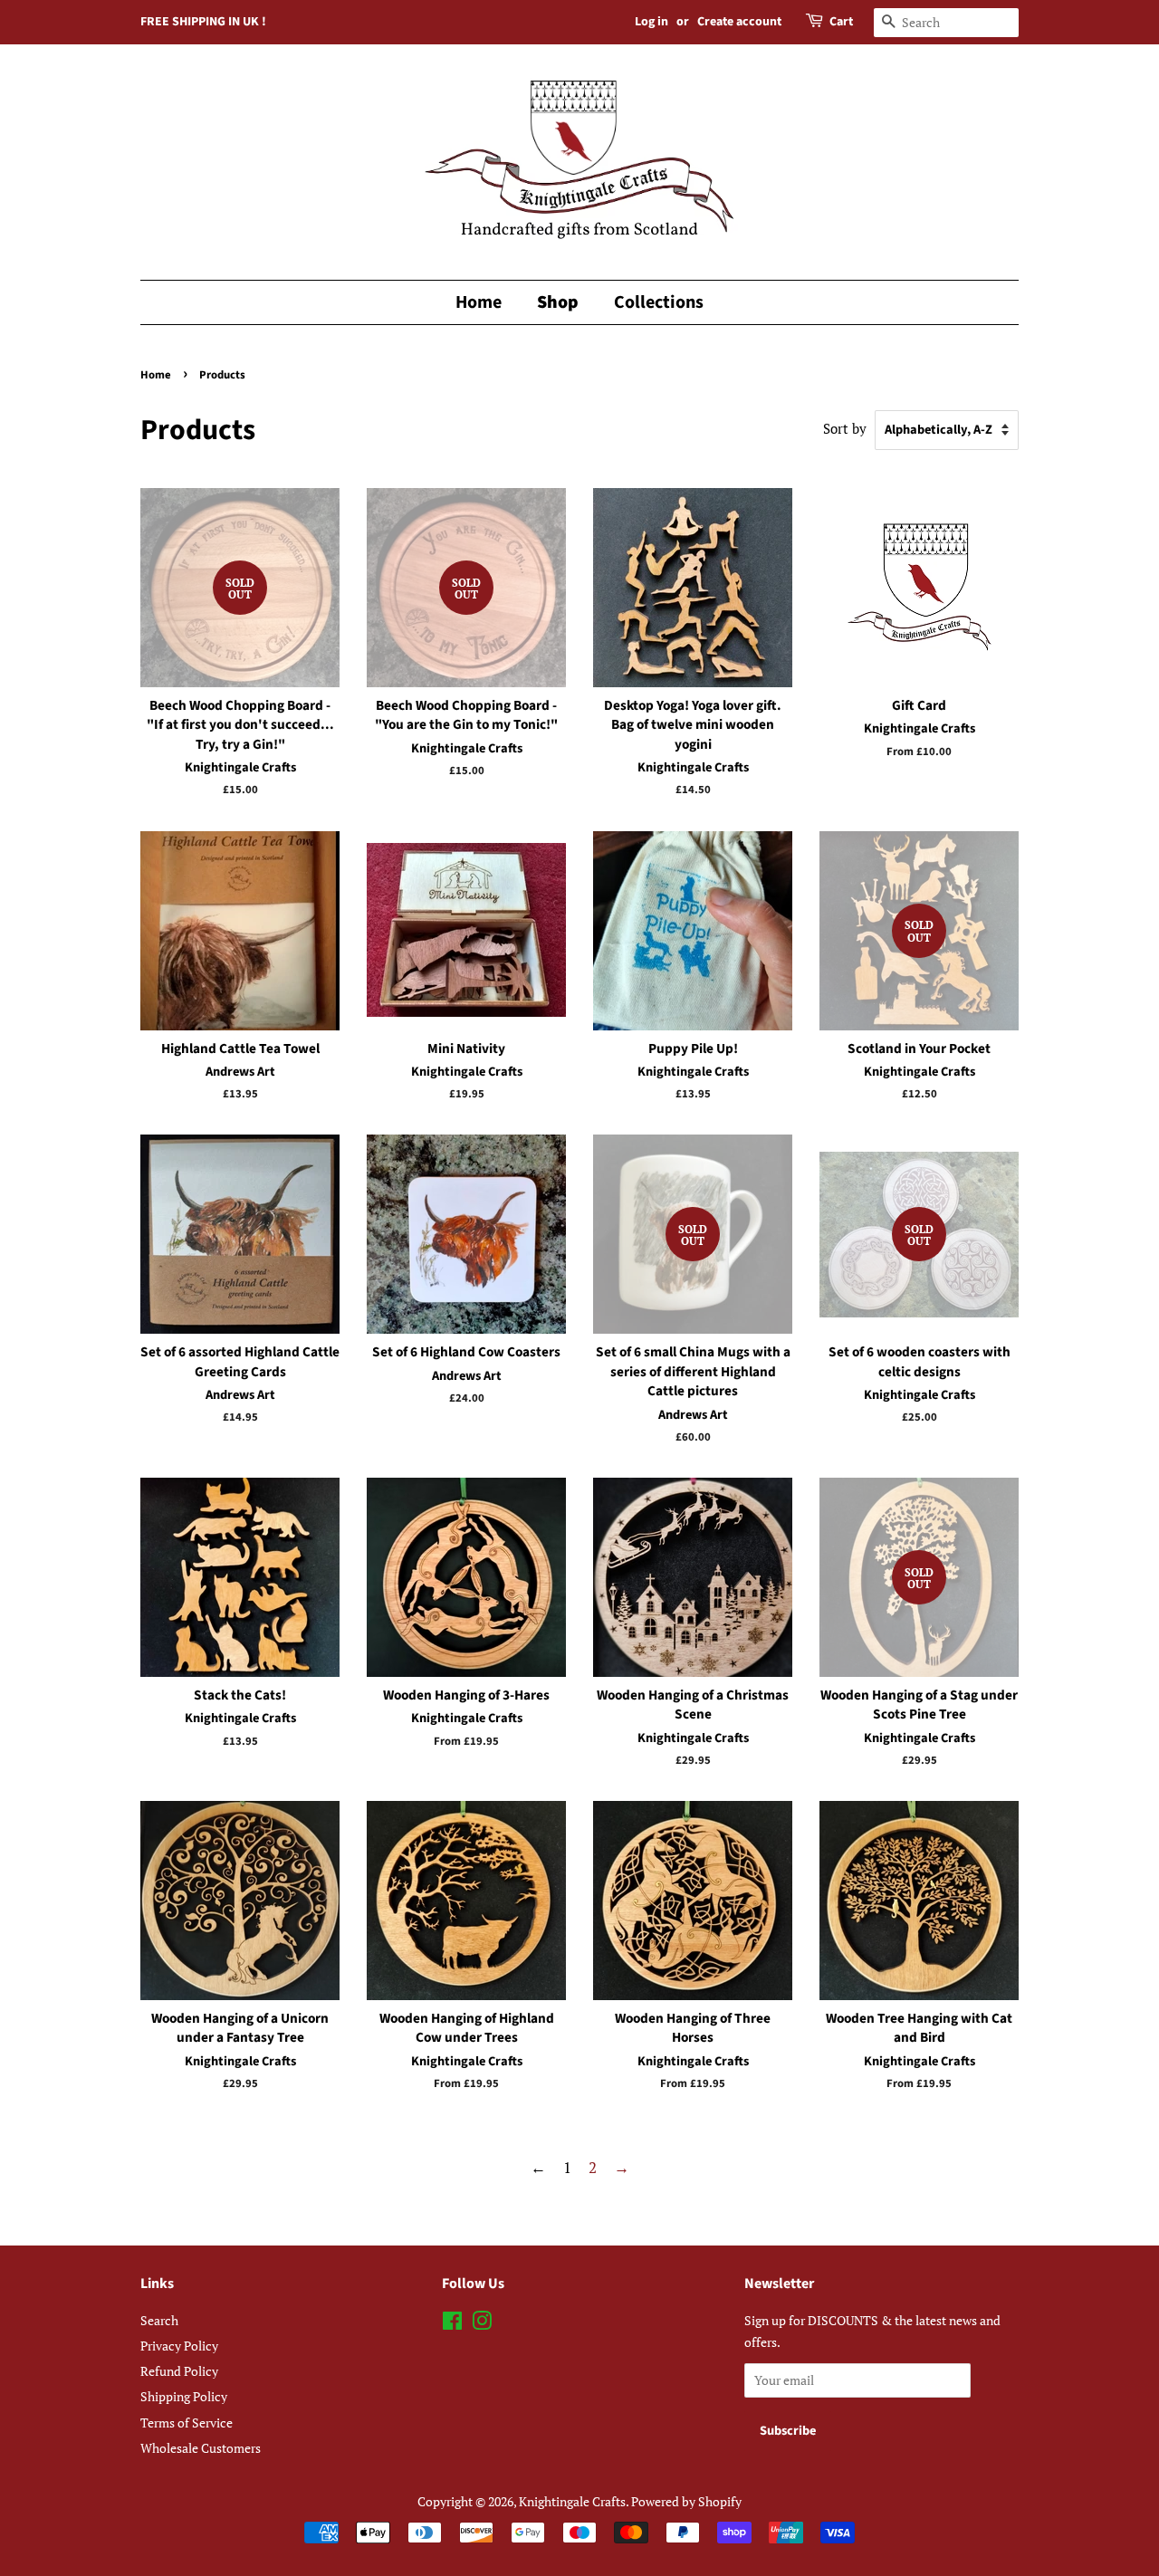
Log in (651, 22)
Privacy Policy (179, 2346)
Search (159, 2320)
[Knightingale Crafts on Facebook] (452, 2324)
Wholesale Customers (201, 2448)
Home (479, 302)
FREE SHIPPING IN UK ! (203, 22)
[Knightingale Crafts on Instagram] (482, 2324)
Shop (558, 302)
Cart (841, 22)
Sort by (845, 428)
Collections (659, 302)
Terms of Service (187, 2423)
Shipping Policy (184, 2396)
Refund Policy (179, 2371)
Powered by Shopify (686, 2501)
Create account (739, 22)
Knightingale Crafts (572, 2501)
